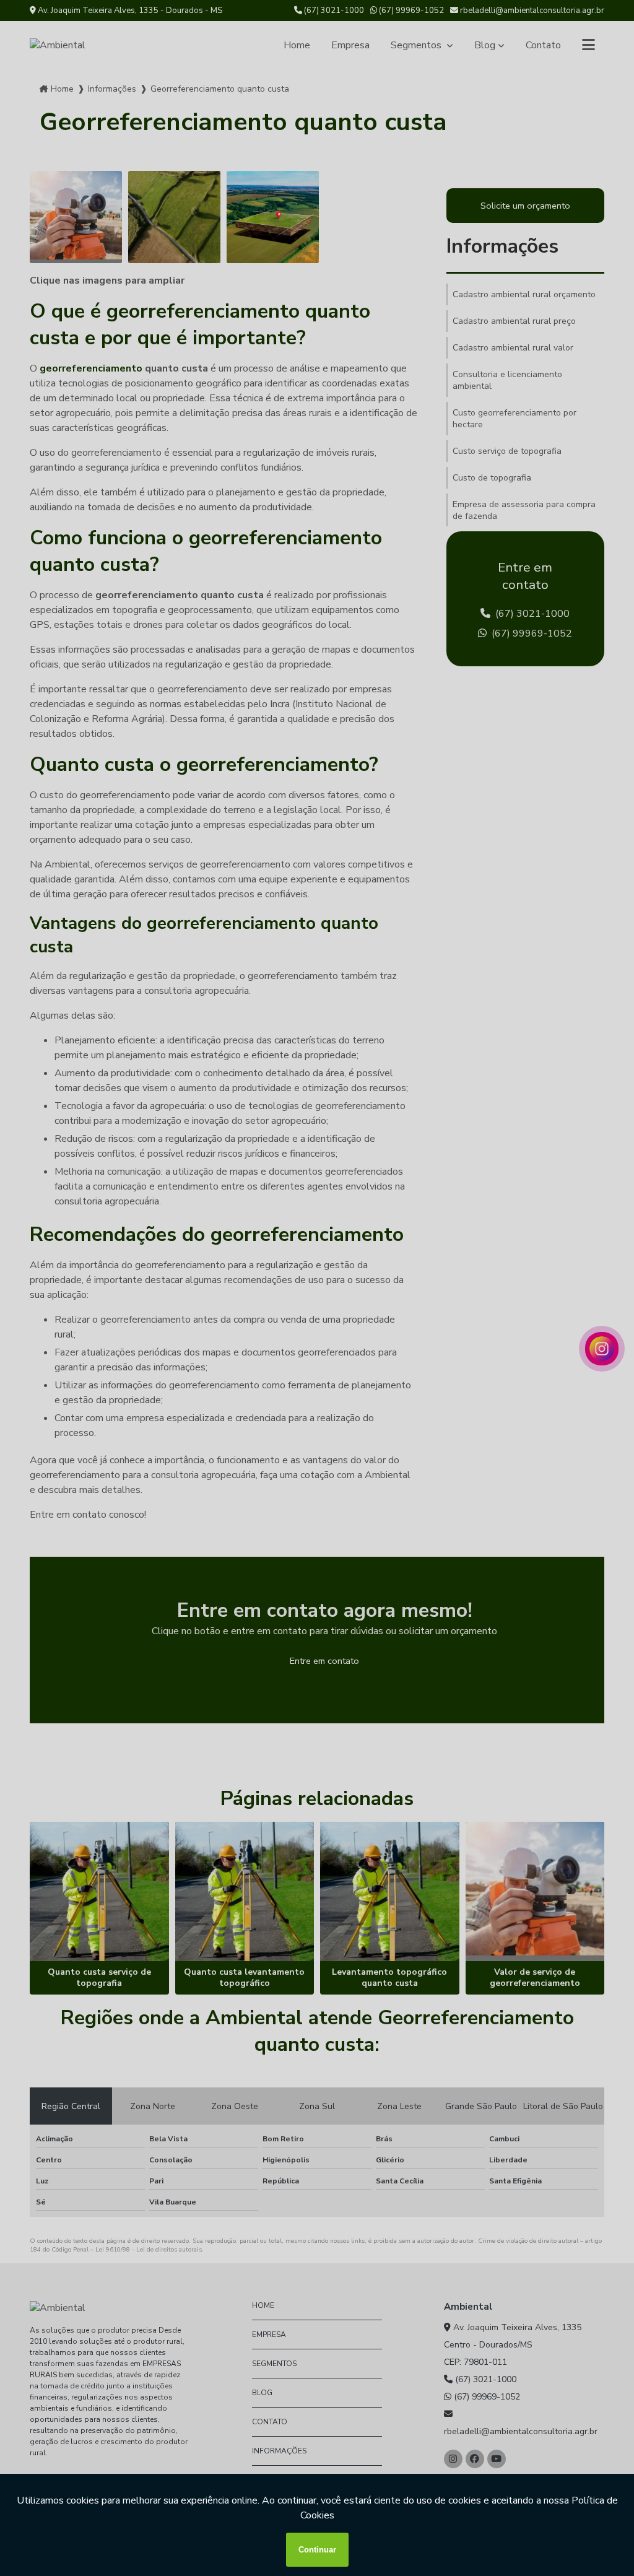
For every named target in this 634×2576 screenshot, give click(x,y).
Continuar (317, 2550)
